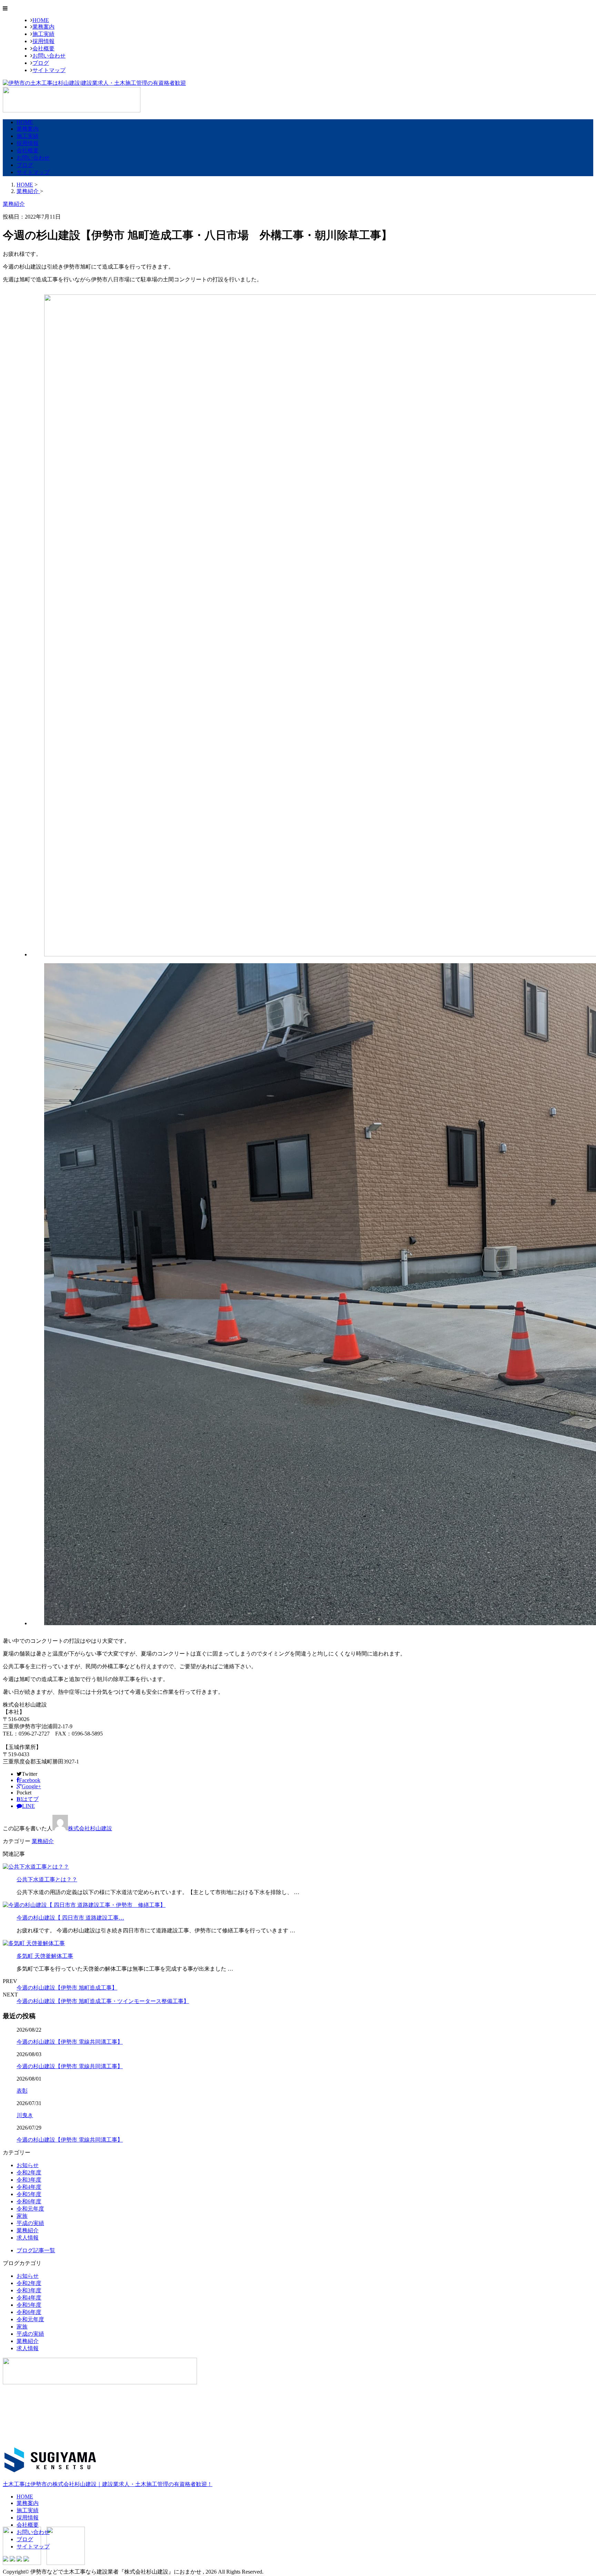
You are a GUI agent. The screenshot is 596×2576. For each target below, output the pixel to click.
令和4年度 (29, 2187)
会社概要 (43, 48)
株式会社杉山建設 (90, 1828)
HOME (41, 20)
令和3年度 (29, 2180)
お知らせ (28, 2165)
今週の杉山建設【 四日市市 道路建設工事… (70, 1918)
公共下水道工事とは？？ (47, 1879)
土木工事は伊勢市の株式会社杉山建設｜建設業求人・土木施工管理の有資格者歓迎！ (108, 2484)
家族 (22, 2216)
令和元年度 (30, 2209)
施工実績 (43, 34)
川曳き (25, 2115)
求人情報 (28, 2238)
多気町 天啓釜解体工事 (45, 1956)
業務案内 (43, 27)
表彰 (22, 2091)
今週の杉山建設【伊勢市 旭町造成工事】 (67, 1988)
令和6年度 (29, 2201)
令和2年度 (29, 2172)
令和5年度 (29, 2194)
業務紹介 (43, 1841)
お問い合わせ (49, 56)
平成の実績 (30, 2223)
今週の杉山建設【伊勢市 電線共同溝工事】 (70, 2042)
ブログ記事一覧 (36, 2250)
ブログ (41, 63)
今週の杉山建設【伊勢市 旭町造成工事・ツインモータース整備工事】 (103, 2001)
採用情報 (43, 41)
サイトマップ (49, 70)
